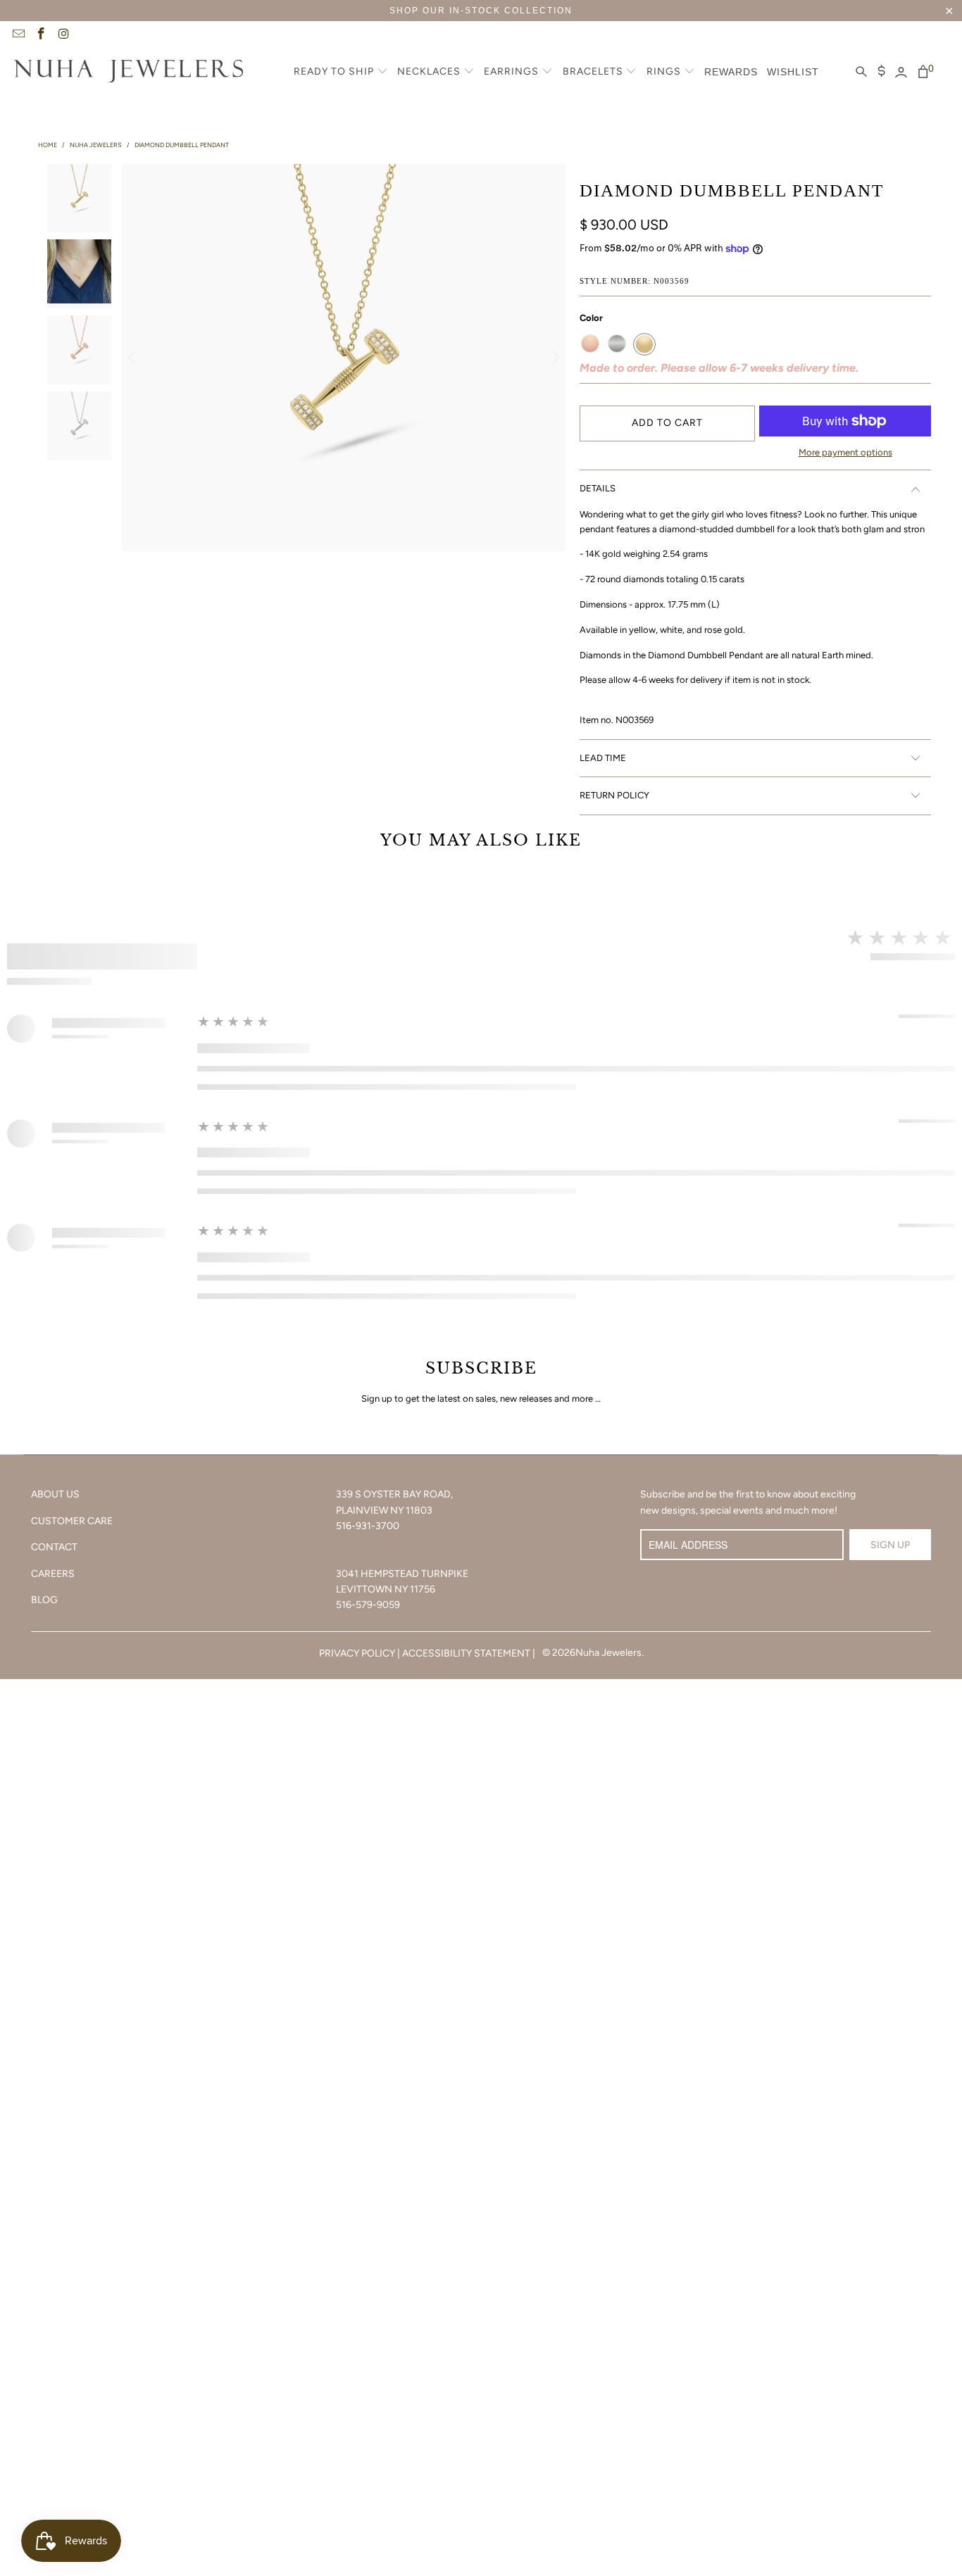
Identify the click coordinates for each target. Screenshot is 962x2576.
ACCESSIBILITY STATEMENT (466, 1653)
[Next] (555, 358)
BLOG (44, 1600)
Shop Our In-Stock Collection (481, 11)
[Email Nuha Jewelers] (18, 35)
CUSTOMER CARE (72, 1521)
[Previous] (132, 358)
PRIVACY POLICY (357, 1653)
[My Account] (901, 73)
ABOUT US (55, 1494)
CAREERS (53, 1574)
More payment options (845, 452)
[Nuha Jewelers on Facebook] (41, 35)
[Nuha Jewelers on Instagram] (63, 35)
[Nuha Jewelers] (129, 73)
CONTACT (54, 1547)
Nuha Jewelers (608, 1653)
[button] (341, 73)
